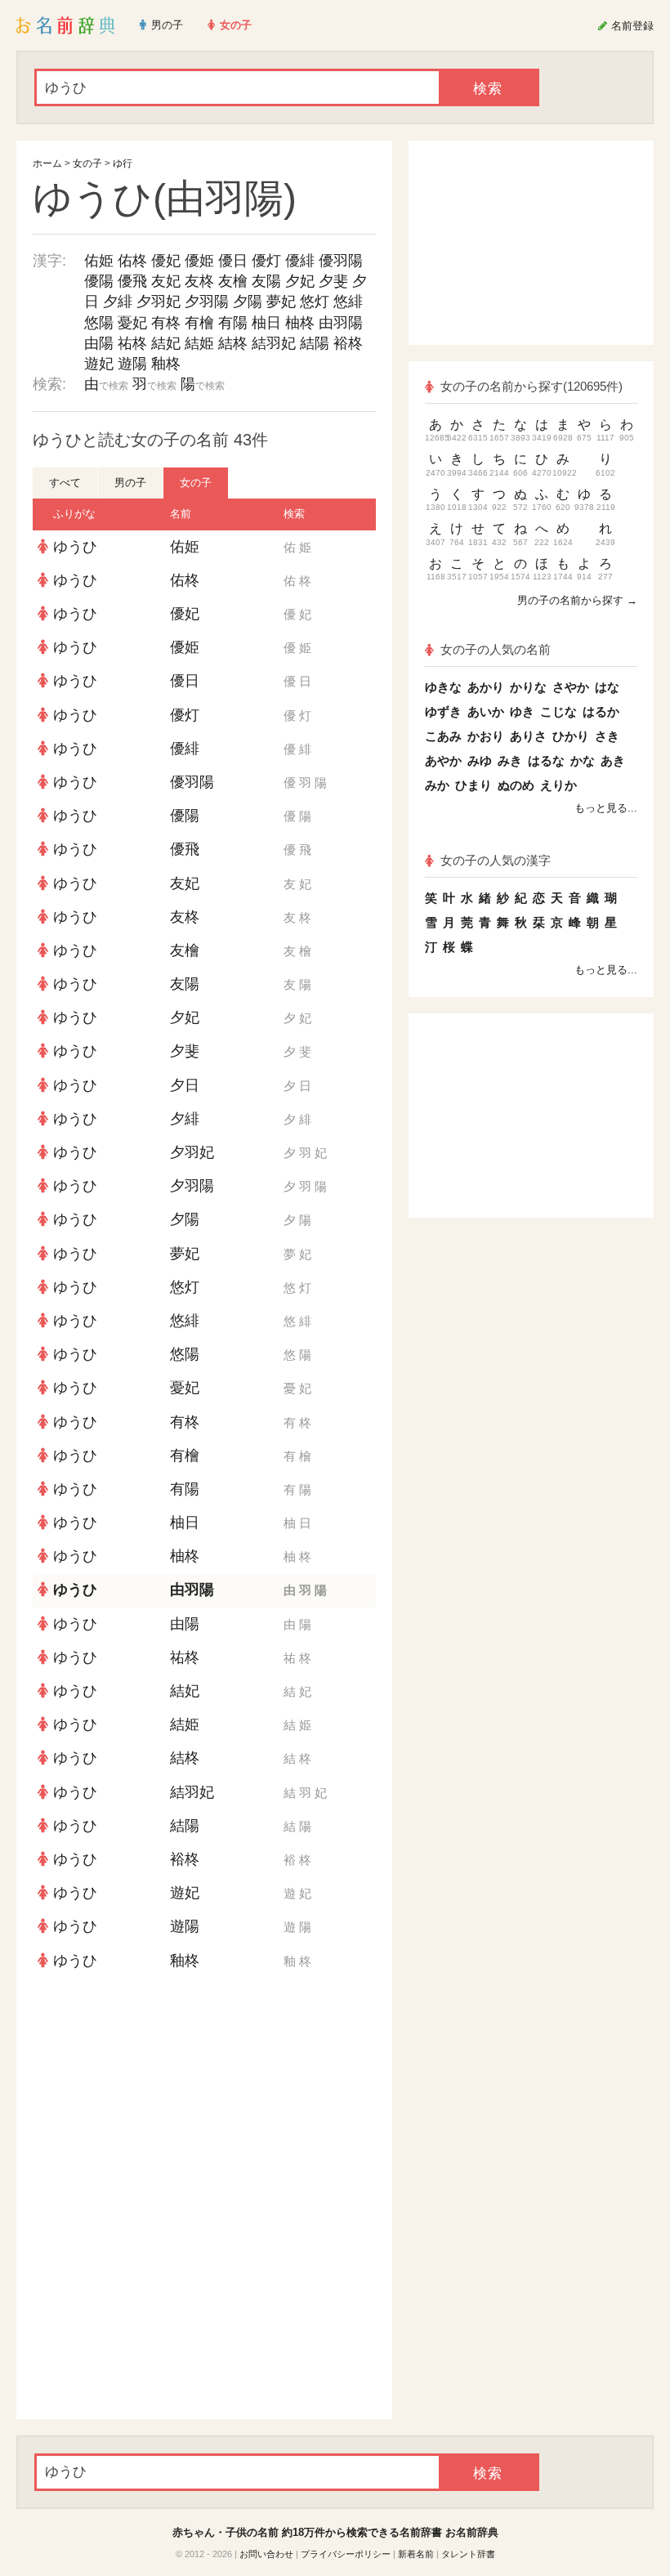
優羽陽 (341, 261)
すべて (65, 483)
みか (437, 785)
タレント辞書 (468, 2554)
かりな (528, 687)
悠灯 (315, 302)
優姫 (199, 261)
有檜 (199, 323)
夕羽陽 (207, 302)
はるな (546, 760)
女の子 (87, 163)
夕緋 (118, 302)
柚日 (266, 323)
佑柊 (132, 261)
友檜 (233, 281)
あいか (486, 711)
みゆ (480, 760)
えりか (558, 785)
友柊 (199, 281)
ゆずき (443, 711)
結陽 (315, 343)
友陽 (266, 281)
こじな (558, 711)
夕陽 (248, 302)
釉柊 (166, 364)
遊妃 (99, 364)
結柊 (233, 343)
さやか (571, 687)
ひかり (571, 736)
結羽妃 (274, 343)
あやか (443, 760)
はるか (601, 711)
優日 (233, 261)
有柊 (166, 323)
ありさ (528, 736)
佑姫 (99, 261)
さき (607, 736)
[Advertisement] (204, 2096)
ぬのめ (516, 785)
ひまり (473, 785)
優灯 (266, 261)
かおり (486, 736)
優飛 (132, 281)
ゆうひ (75, 547)
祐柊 (132, 343)
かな (583, 760)
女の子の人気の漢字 (496, 860)
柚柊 (300, 323)
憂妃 (132, 323)
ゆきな (443, 687)
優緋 (300, 261)
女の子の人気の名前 (496, 649)
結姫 (199, 343)
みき (510, 760)
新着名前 (416, 2554)
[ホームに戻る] (66, 25)
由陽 (99, 343)
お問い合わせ (266, 2554)
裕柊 (348, 343)
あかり (486, 687)
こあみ (443, 736)
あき (613, 760)
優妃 (166, 261)
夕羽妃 (159, 302)
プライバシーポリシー (346, 2554)
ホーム (47, 163)
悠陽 (99, 323)
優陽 (99, 281)
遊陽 (132, 364)
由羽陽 (341, 323)
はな (607, 687)
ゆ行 (123, 163)
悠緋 (348, 302)
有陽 (233, 323)
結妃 (166, 343)
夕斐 (333, 281)
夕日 (185, 1085)
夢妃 (281, 302)
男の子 (130, 483)
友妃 (166, 281)
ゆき (522, 711)
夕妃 (300, 281)
